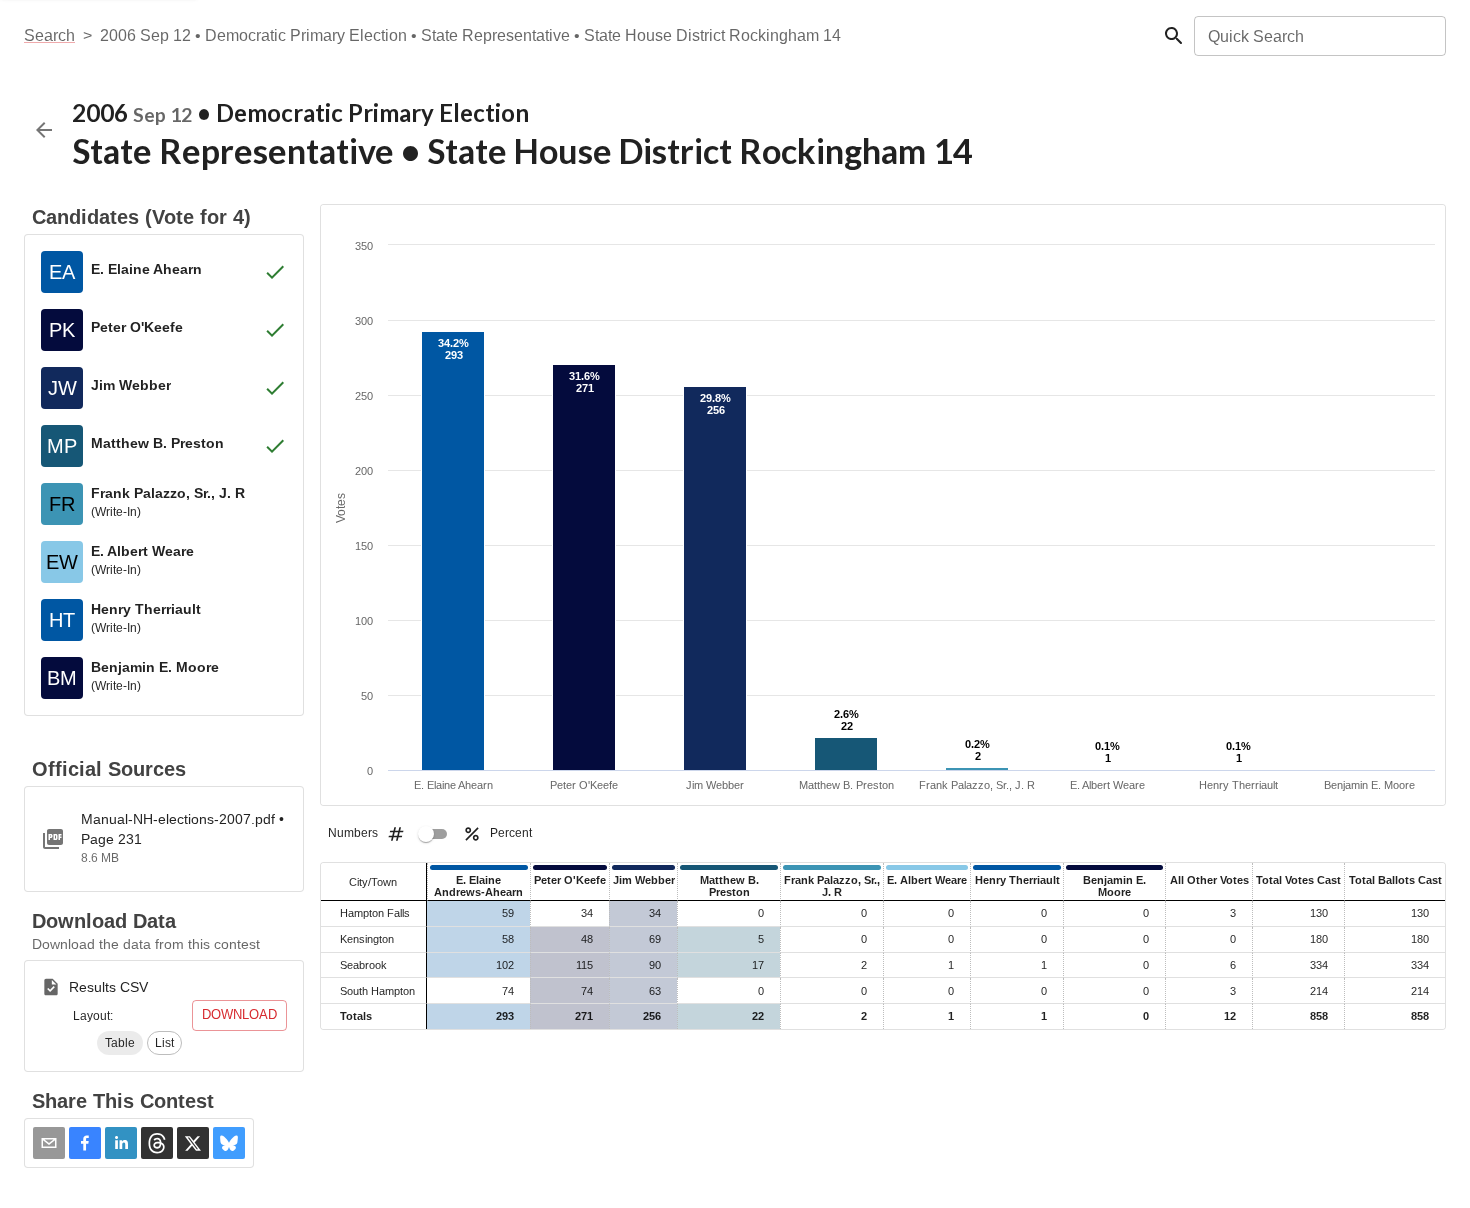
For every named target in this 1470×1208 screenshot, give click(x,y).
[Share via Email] (49, 1143)
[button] (120, 1043)
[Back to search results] (44, 130)
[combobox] (1318, 36)
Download (239, 1014)
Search (49, 35)
